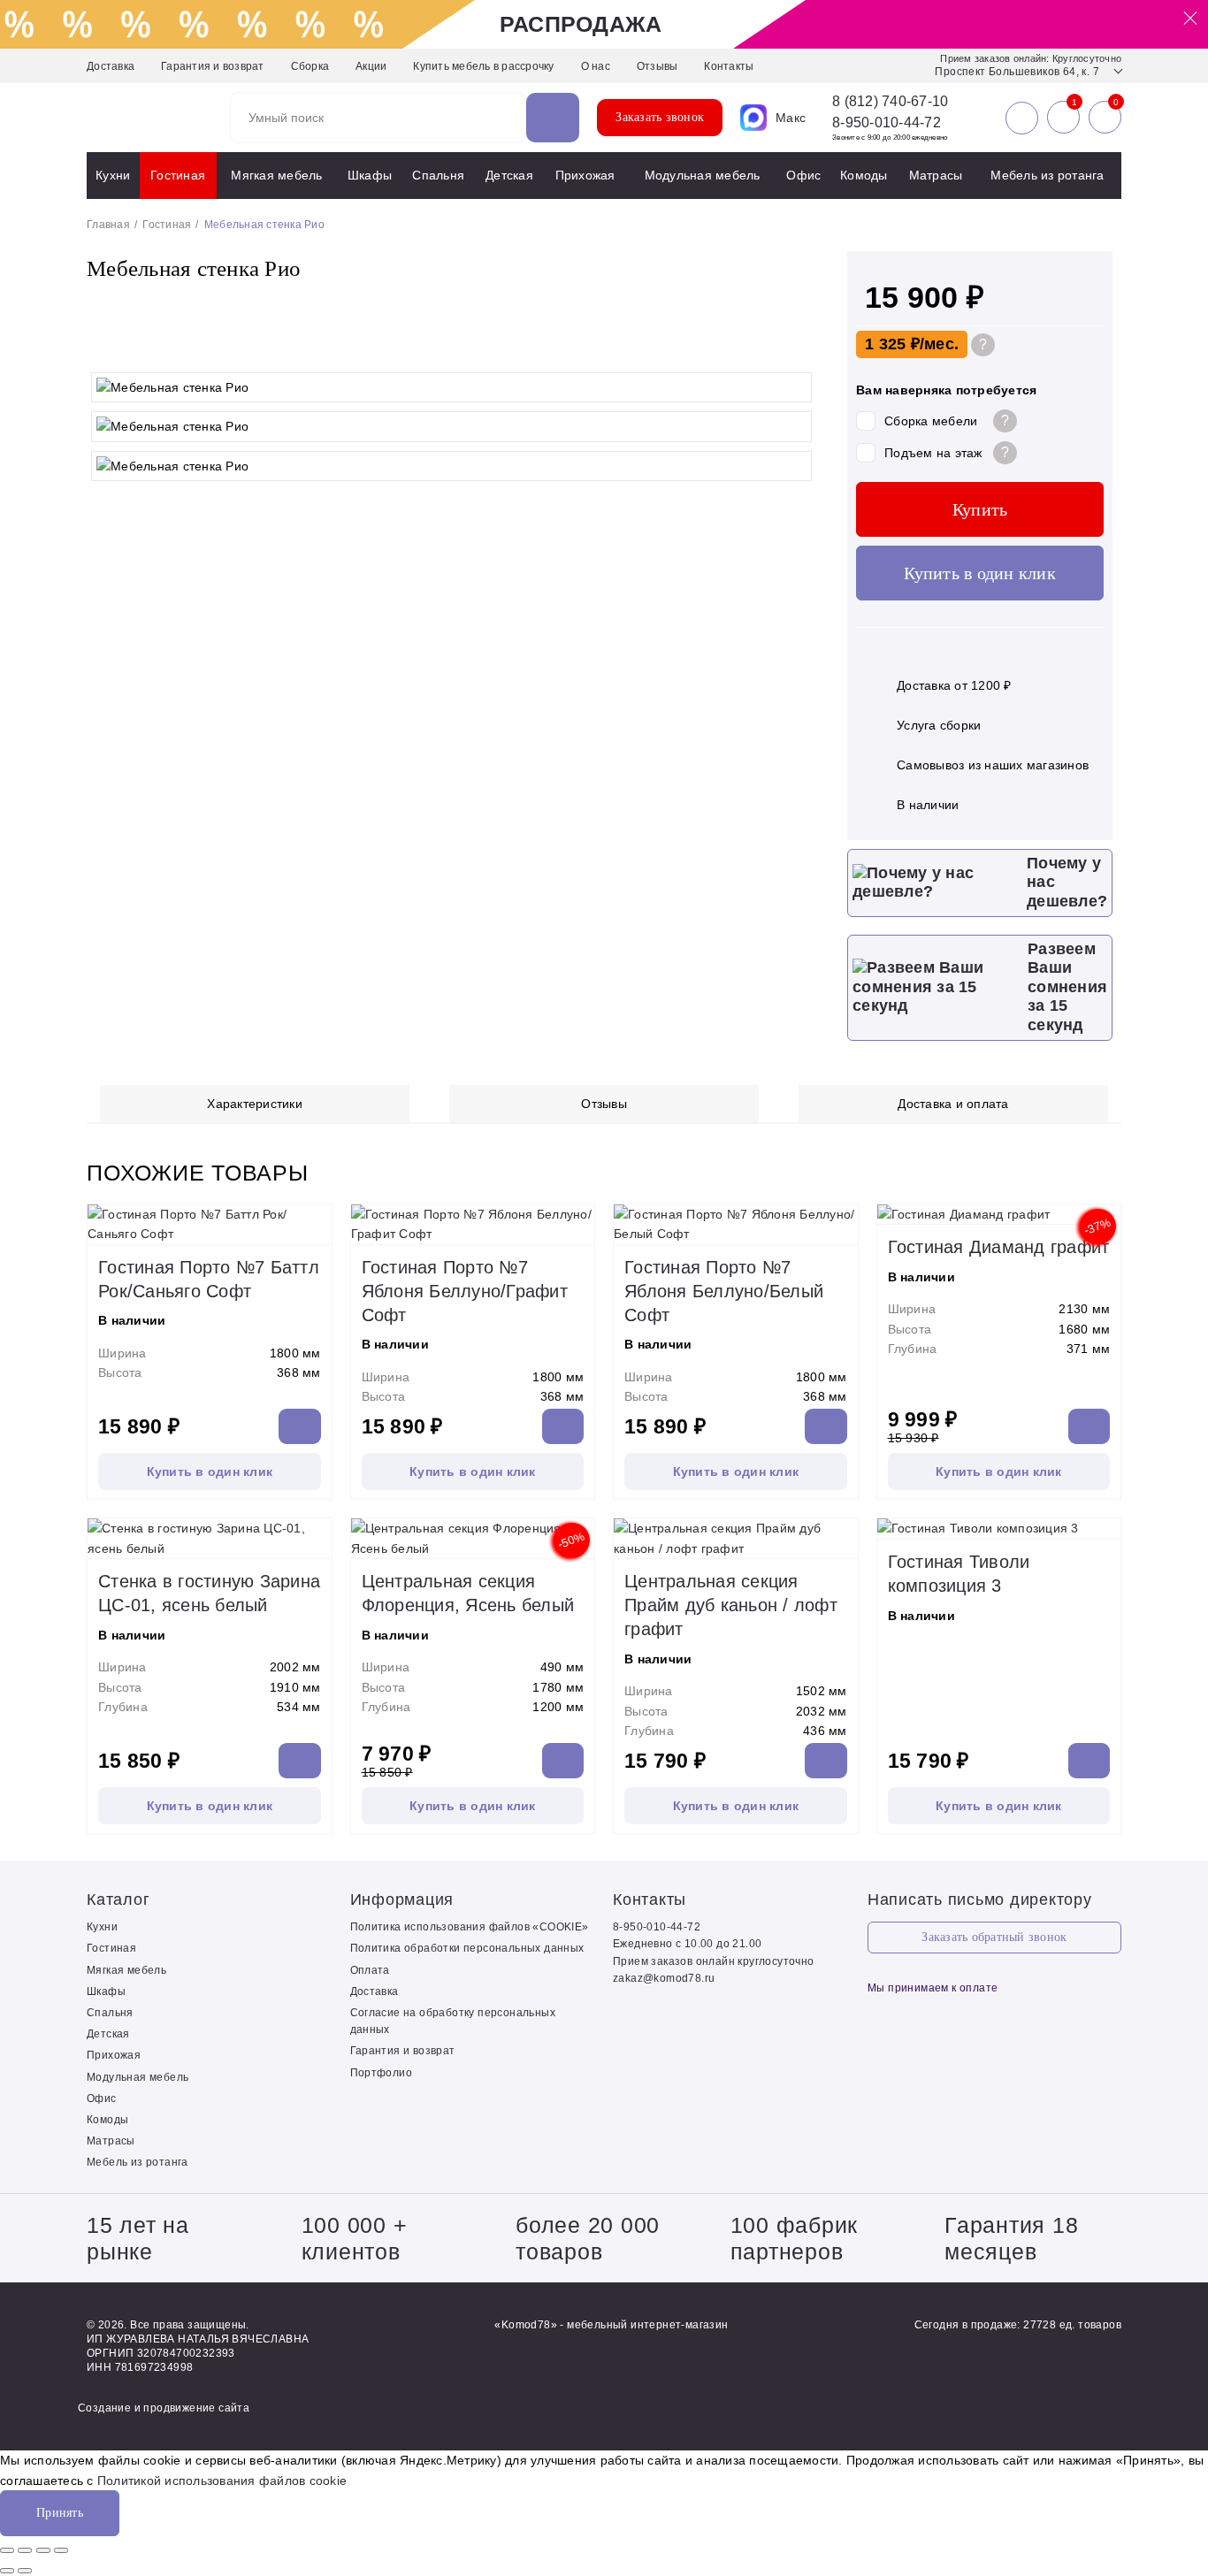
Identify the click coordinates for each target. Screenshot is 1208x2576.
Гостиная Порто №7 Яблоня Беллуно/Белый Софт (724, 1291)
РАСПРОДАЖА (581, 24)
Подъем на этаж (933, 453)
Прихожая (585, 175)
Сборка (310, 66)
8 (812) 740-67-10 (890, 102)
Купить (980, 509)
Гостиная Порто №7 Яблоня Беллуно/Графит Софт (465, 1291)
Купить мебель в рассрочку (483, 66)
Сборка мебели (931, 421)
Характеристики (255, 1104)
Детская (509, 175)
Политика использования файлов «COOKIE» (470, 1927)
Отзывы (658, 66)
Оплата (370, 1970)
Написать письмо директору (980, 1900)
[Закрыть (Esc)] (7, 2550)
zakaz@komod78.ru (664, 1978)
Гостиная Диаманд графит (999, 1247)
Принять (60, 2513)
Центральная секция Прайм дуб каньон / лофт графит (731, 1605)
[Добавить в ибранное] (799, 346)
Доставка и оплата (953, 1104)
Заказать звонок (660, 117)
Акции (371, 66)
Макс (791, 118)
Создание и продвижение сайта (164, 2408)
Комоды (864, 175)
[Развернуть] (43, 2550)
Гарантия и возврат (213, 66)
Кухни (113, 175)
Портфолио (382, 2073)
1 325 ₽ (892, 344)
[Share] (25, 2550)
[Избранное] (1063, 118)
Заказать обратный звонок (994, 1937)
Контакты (729, 66)
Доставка (111, 66)
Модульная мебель (703, 175)
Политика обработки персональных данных (467, 1948)
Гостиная (178, 175)
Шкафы (370, 175)
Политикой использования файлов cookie (222, 2480)
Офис (803, 175)
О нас (596, 66)
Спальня (438, 175)
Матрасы (936, 175)
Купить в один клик (980, 573)
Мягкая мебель (276, 175)
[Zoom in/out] (61, 2550)
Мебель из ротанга (1047, 175)
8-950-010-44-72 (887, 122)
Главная (108, 225)
